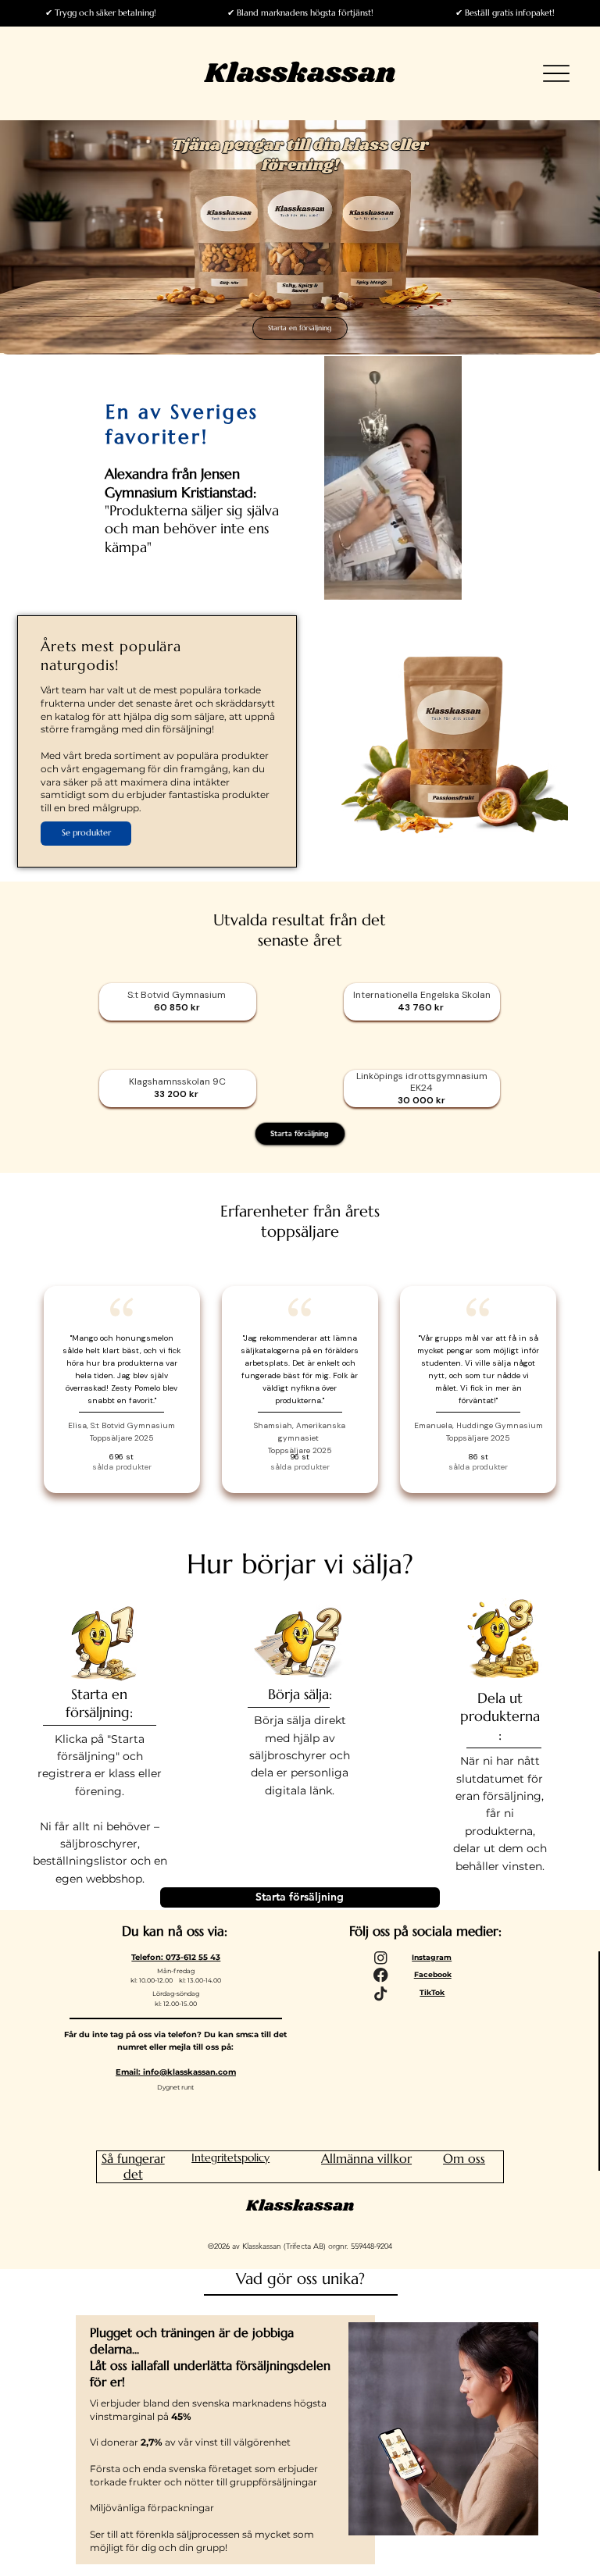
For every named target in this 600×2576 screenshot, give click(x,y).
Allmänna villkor (366, 2158)
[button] (434, 581)
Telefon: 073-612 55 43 (176, 1957)
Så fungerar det (133, 2166)
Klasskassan (300, 73)
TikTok (432, 1992)
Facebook (433, 1974)
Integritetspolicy (230, 2157)
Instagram (432, 1957)
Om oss (464, 2158)
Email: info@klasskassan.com (176, 2072)
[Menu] (557, 74)
